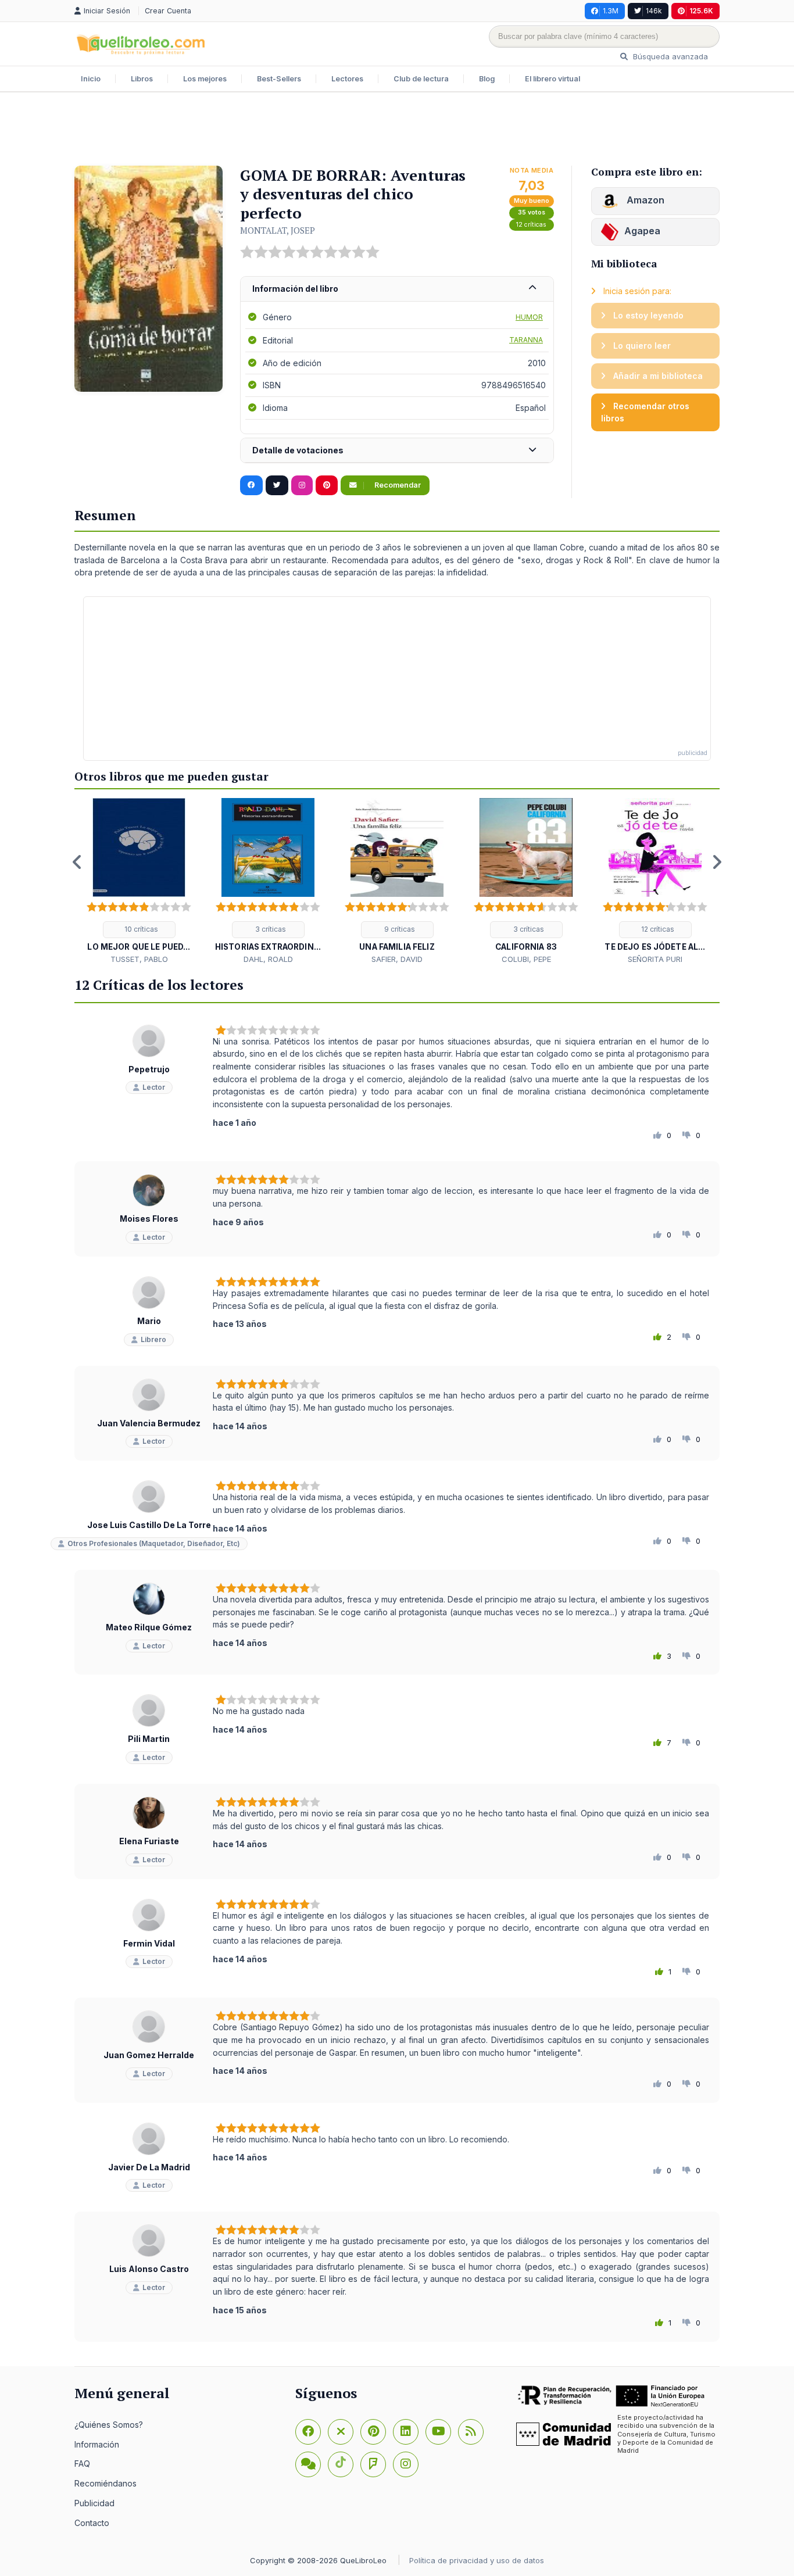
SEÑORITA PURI (655, 959)
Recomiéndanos (105, 2483)
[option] (139, 881)
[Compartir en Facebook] (251, 485)
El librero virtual (552, 79)
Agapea (642, 231)
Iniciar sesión (108, 11)
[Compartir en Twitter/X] (277, 485)
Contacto (92, 2523)
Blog (487, 79)
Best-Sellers (279, 79)
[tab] (397, 289)
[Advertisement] (397, 130)
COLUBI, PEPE (526, 959)
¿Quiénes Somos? (109, 2425)
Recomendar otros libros (645, 412)
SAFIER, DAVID (397, 959)
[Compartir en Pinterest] (327, 485)
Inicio (91, 79)
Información (97, 2444)
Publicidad (94, 2503)
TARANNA (526, 340)
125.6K (701, 11)
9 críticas (399, 929)
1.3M (611, 11)
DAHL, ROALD (268, 959)
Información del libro (295, 289)
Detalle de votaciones (298, 450)
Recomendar (397, 485)
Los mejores (205, 79)
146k (654, 11)
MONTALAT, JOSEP (278, 230)
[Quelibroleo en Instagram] (302, 485)
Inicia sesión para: (636, 291)
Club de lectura (421, 79)
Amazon (644, 200)
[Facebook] (308, 2432)
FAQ (82, 2464)
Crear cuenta (168, 11)
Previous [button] (77, 862)
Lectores (347, 79)
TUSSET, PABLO (139, 959)
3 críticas (270, 929)
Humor (529, 317)
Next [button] (717, 862)
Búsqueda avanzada (669, 56)
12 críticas (531, 225)
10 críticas (140, 929)
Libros (142, 79)
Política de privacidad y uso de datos (477, 2560)
